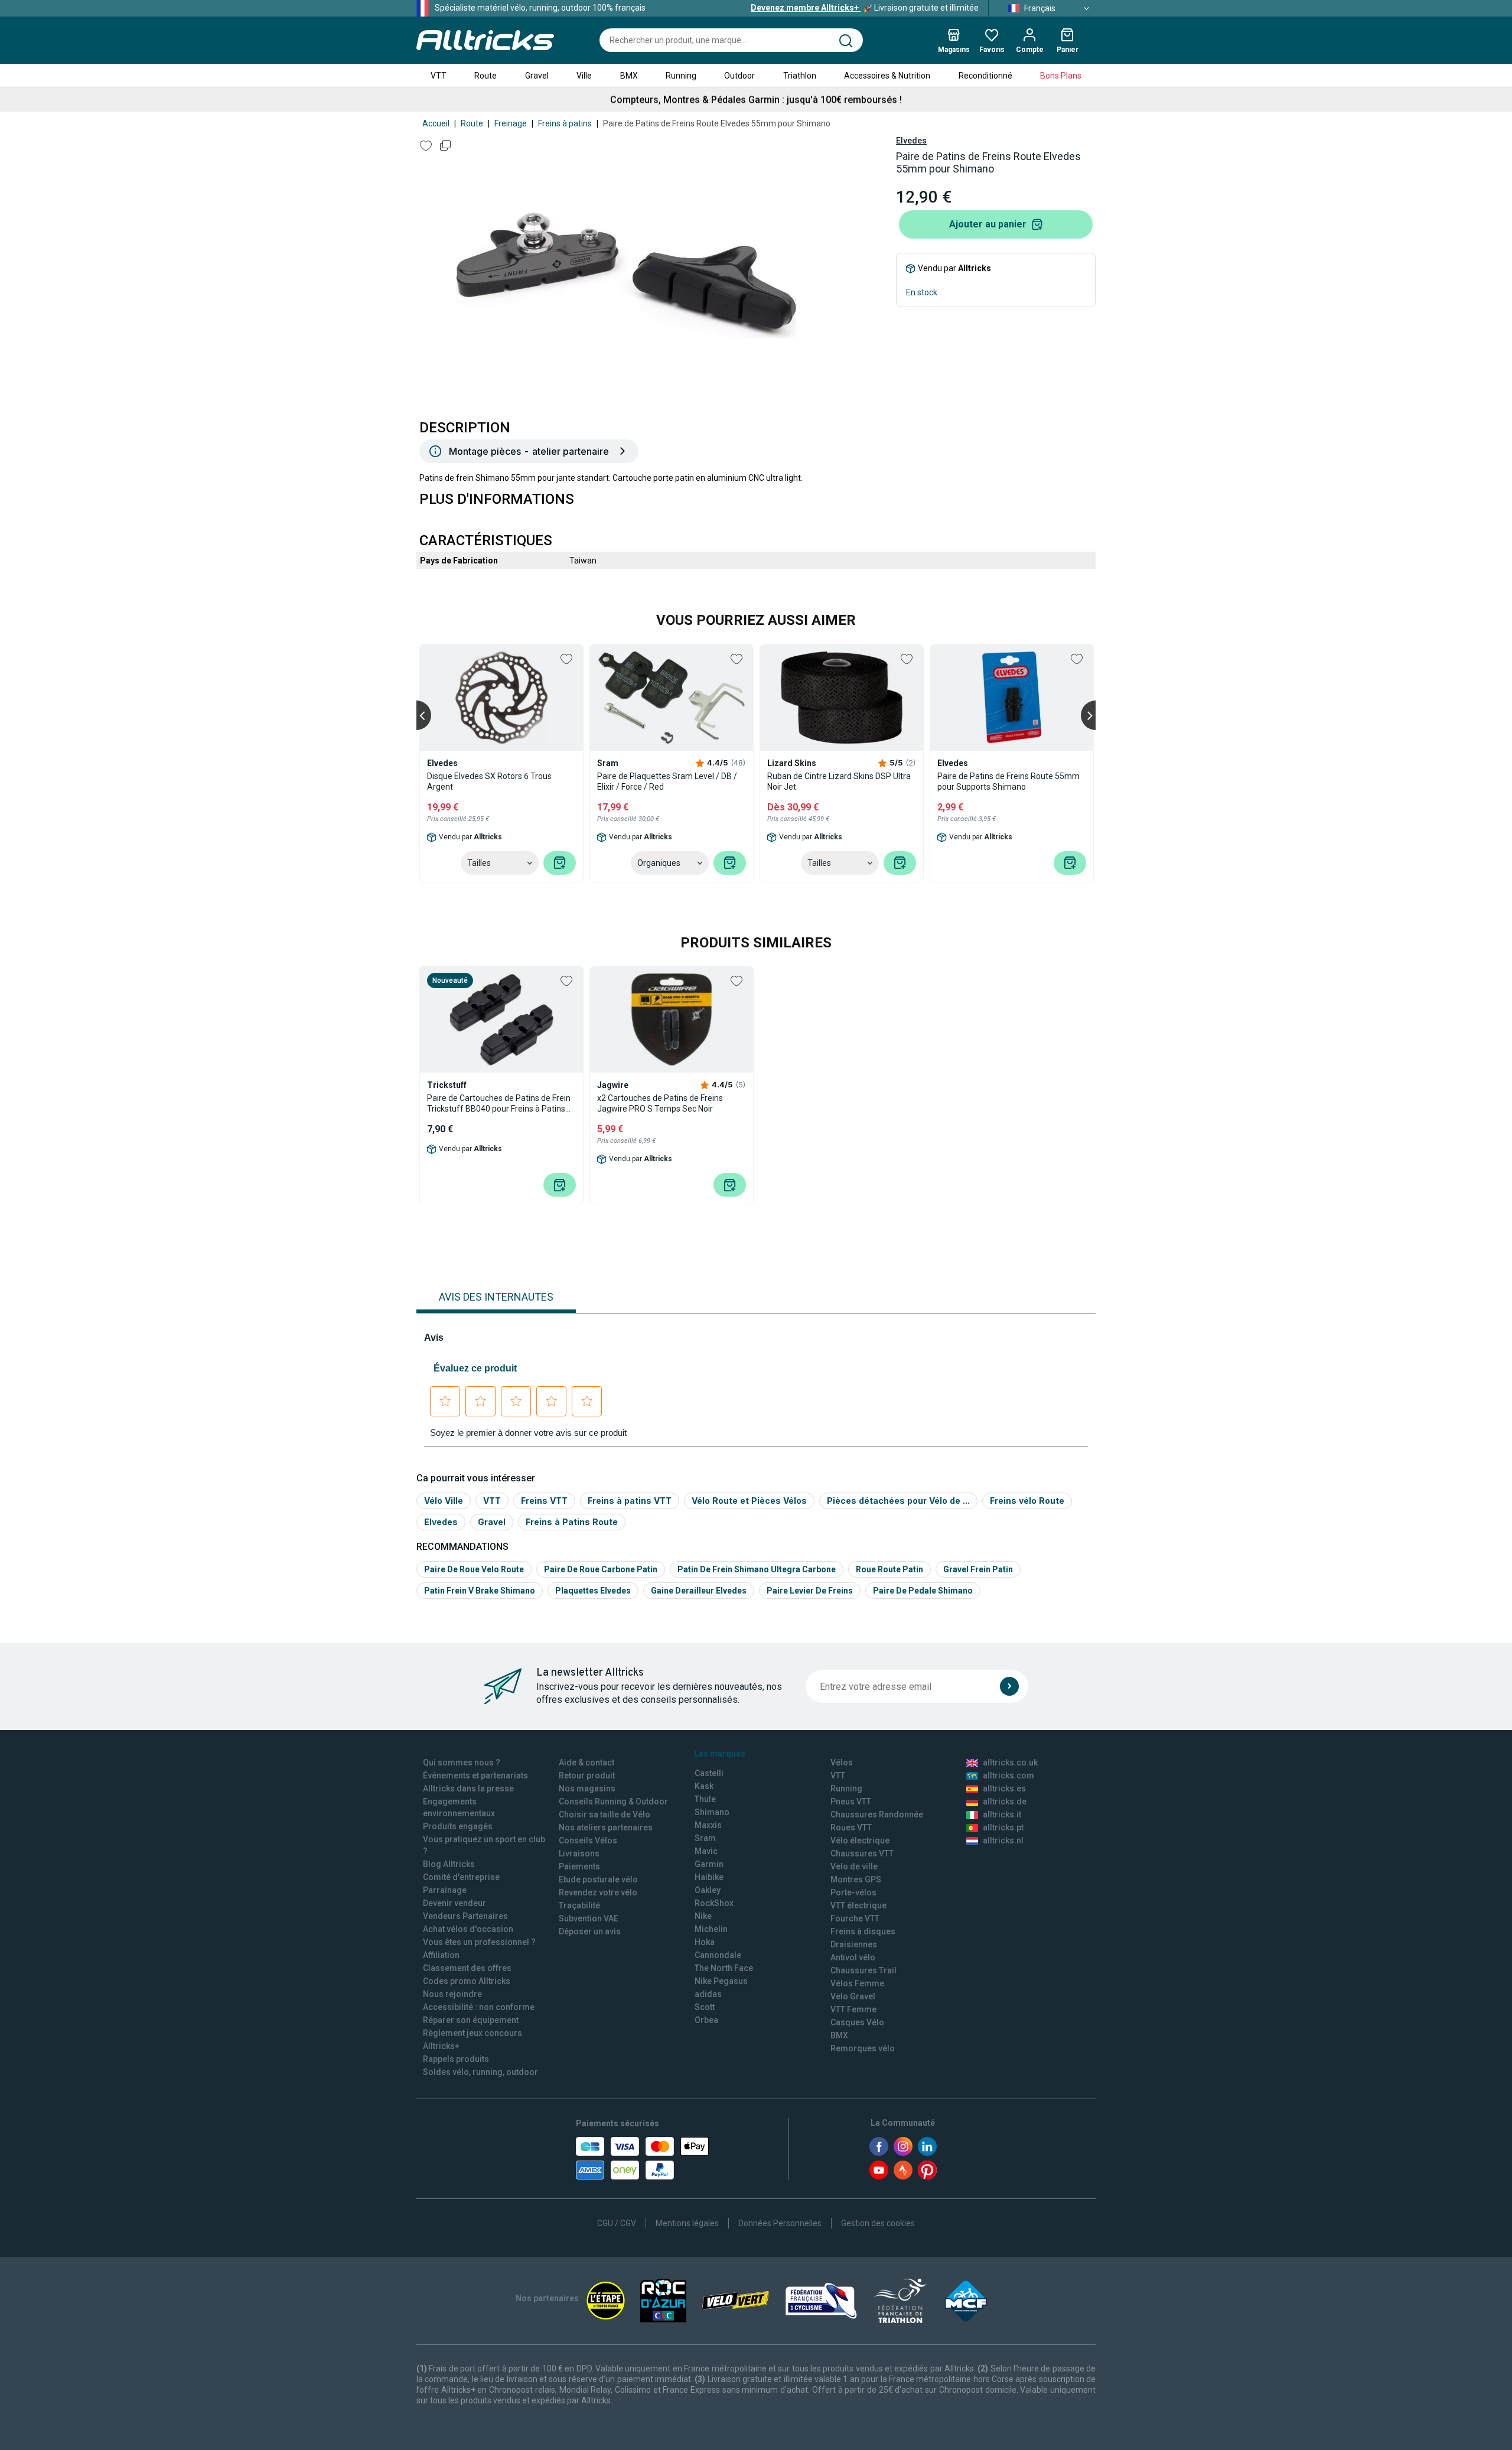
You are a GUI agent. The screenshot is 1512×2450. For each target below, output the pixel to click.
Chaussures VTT (862, 1853)
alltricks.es (1004, 1788)
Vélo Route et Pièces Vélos (749, 1501)
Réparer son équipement (471, 2020)
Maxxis (708, 1825)
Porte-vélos (853, 1892)
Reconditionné (985, 76)
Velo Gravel (853, 1996)
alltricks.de (1005, 1801)
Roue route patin (889, 1569)
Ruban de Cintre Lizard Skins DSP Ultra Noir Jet (839, 781)
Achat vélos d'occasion (468, 1929)
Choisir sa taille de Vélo (605, 1814)
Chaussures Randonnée (877, 1814)
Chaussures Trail (863, 1970)
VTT (439, 76)
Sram (705, 1838)
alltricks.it (1002, 1814)
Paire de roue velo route (474, 1569)
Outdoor (739, 76)
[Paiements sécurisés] (642, 2158)
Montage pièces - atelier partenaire (529, 451)
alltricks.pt (1003, 1827)
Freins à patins (565, 123)
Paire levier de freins (810, 1591)
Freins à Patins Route (572, 1522)
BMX (629, 76)
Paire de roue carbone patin (601, 1569)
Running (681, 76)
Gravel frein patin (978, 1569)
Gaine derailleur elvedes (699, 1591)
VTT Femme (853, 2009)
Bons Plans (1061, 76)
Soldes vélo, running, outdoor (480, 2072)
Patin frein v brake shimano (480, 1591)
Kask (704, 1786)
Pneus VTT (851, 1801)
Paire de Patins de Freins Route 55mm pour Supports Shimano (1008, 781)
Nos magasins (587, 1788)
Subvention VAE (589, 1918)
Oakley (708, 1890)
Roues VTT (851, 1827)
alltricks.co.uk (1010, 1762)
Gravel (537, 76)
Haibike (709, 1877)
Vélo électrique (860, 1840)
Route (485, 76)
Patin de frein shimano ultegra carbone (757, 1569)
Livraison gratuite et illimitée (865, 8)
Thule (705, 1799)
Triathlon (800, 76)
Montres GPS (856, 1879)
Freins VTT (544, 1501)
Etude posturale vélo (598, 1879)
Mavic (706, 1851)
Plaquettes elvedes (593, 1591)
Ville (584, 76)
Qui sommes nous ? (462, 1762)
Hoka (705, 1942)
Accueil (436, 123)
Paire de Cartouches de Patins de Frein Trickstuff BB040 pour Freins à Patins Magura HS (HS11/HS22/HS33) (499, 1104)
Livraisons (579, 1853)
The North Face (724, 1968)
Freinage (511, 123)
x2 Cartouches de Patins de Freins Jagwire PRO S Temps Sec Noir (660, 1103)
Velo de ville (854, 1866)
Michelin (711, 1929)
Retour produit (587, 1775)
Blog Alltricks (449, 1864)
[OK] (1009, 1686)
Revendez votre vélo (598, 1892)
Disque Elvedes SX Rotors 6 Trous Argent (489, 781)
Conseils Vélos (588, 1840)
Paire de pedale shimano (923, 1591)
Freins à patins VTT (630, 1501)
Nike (703, 1916)
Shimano (712, 1812)
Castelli (709, 1773)
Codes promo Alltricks (467, 1981)
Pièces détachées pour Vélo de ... (898, 1501)
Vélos (842, 1762)
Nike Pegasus (721, 1981)
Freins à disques (863, 1931)
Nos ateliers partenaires (606, 1827)
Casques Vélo (857, 2022)
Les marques (720, 1754)
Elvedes (911, 141)
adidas (708, 1994)
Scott (705, 2007)
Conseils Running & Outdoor (613, 1801)
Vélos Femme (857, 1983)
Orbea (706, 2020)
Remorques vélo (863, 2048)
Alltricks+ (441, 2046)
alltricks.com (1008, 1775)
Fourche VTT (855, 1918)
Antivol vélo (853, 1957)
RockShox (714, 1903)
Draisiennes (854, 1944)
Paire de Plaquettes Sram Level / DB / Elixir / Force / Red (667, 781)
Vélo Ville (444, 1501)
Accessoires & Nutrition (887, 76)
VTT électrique (858, 1905)
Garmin (709, 1864)
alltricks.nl (1003, 1840)
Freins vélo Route (1027, 1501)
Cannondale (718, 1955)
